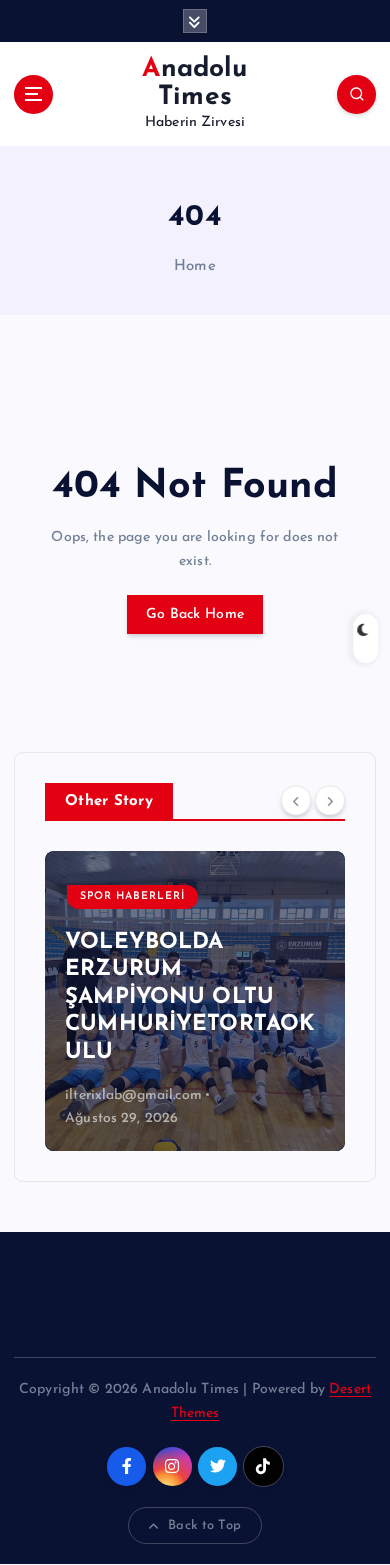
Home (195, 266)
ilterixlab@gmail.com (133, 1095)
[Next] (330, 800)
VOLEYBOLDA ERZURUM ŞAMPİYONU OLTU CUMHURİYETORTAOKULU (189, 997)
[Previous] (296, 800)
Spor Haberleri (132, 896)
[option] (195, 1001)
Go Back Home (195, 614)
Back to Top (204, 1525)
